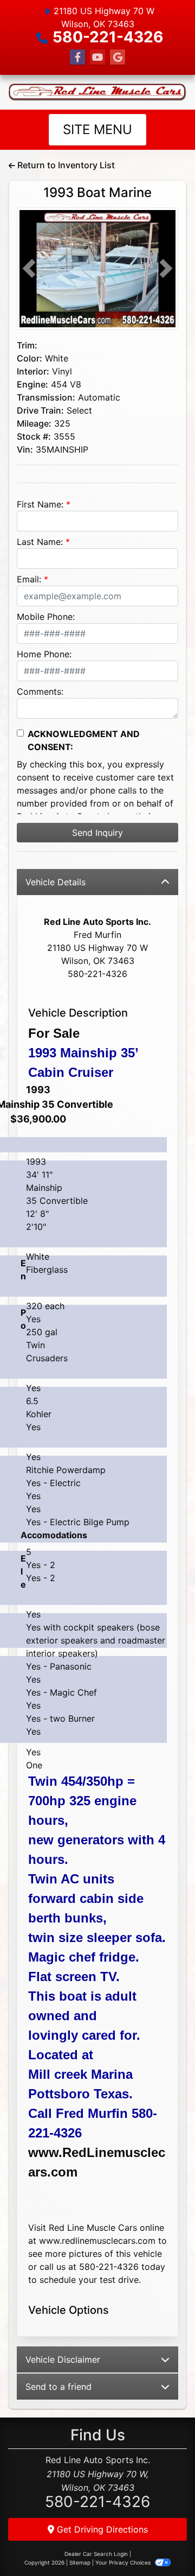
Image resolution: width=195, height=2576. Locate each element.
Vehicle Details (56, 882)
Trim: (27, 345)
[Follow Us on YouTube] (97, 57)
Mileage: (34, 423)
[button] (29, 269)
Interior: (33, 371)
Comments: (40, 691)
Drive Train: (40, 410)
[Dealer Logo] (97, 92)
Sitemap (80, 2562)
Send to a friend (58, 2387)
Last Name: (40, 542)
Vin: (25, 449)
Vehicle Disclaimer (63, 2359)
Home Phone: (44, 654)
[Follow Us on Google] (118, 57)
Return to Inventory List (65, 165)
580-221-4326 (108, 37)
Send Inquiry (97, 833)
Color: (30, 358)
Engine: (32, 384)
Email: (29, 579)
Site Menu (97, 129)
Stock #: (34, 436)
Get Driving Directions (101, 2529)
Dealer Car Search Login (96, 2554)
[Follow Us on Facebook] (77, 57)
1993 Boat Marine (97, 192)
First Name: (40, 504)
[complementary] (162, 2543)
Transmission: (46, 397)
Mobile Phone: (46, 617)
